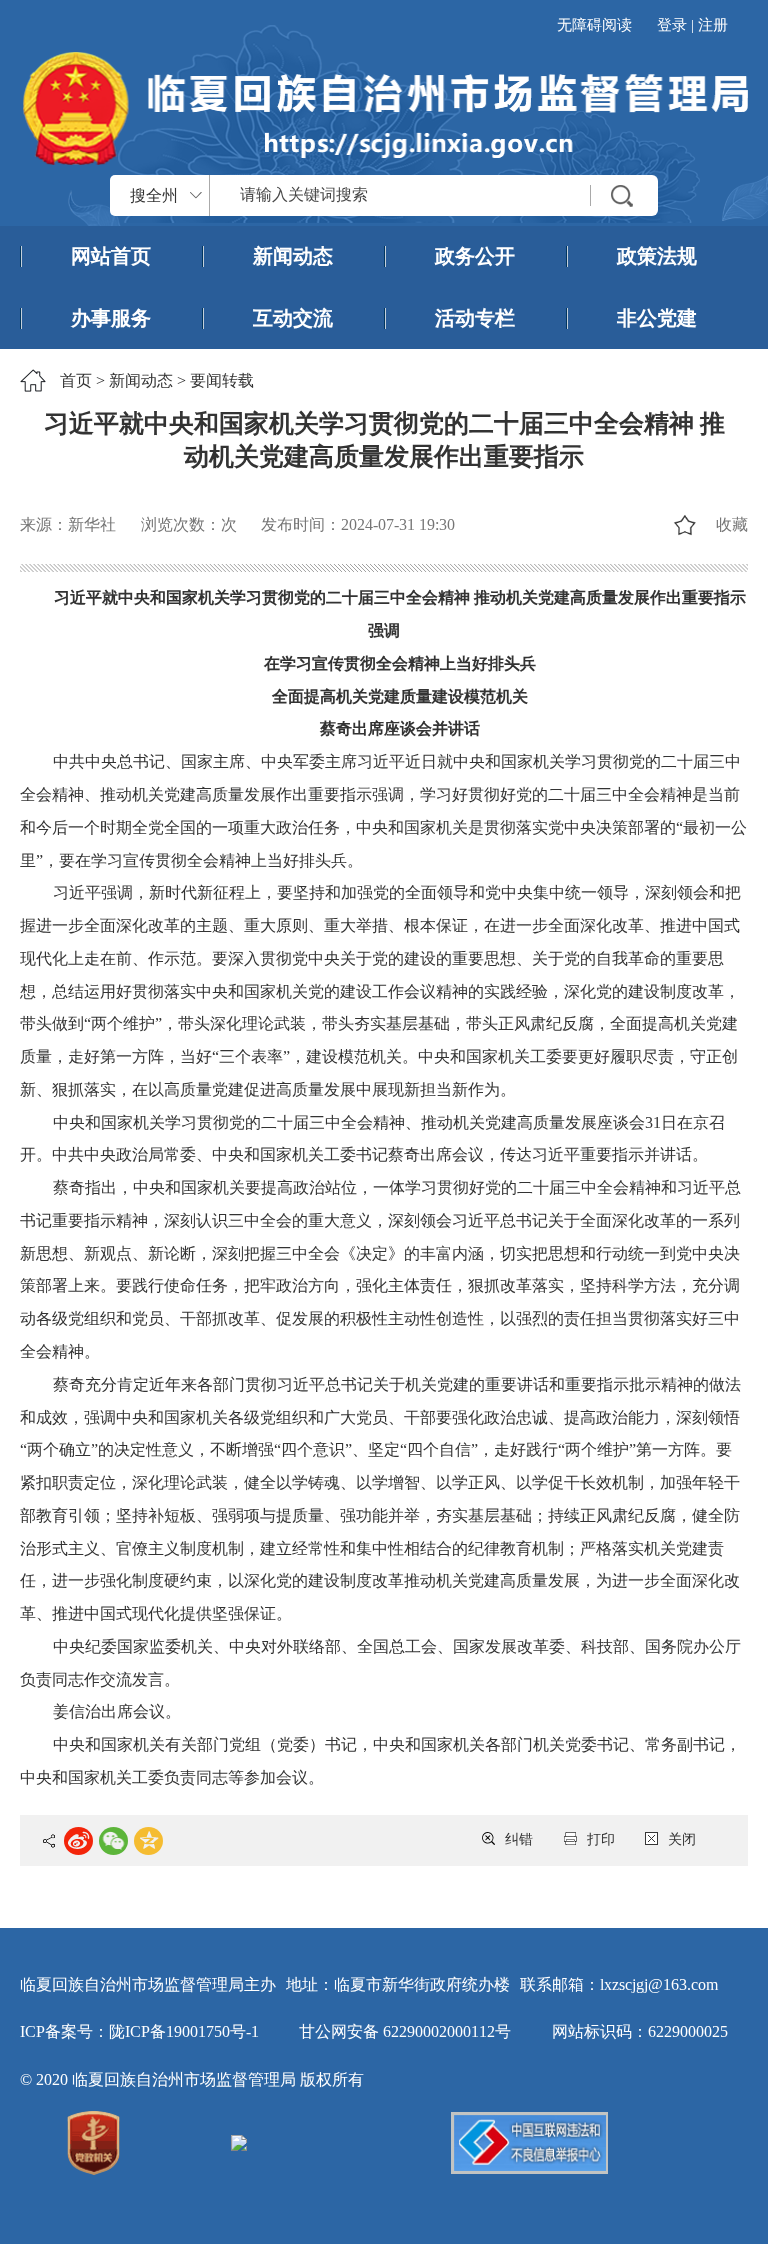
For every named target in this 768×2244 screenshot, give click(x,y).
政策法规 (657, 256)
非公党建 (657, 318)
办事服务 (111, 318)
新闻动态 (293, 256)
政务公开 (475, 256)
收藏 (731, 524)
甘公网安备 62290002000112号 (405, 2031)
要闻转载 (222, 380)
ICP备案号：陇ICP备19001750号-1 (139, 2031)
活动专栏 (475, 318)
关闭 (682, 1839)
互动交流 (293, 318)
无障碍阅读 (594, 25)
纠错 (519, 1839)
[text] (434, 195)
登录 (672, 25)
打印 (601, 1839)
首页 (76, 380)
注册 (713, 25)
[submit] (623, 195)
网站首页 (111, 256)
